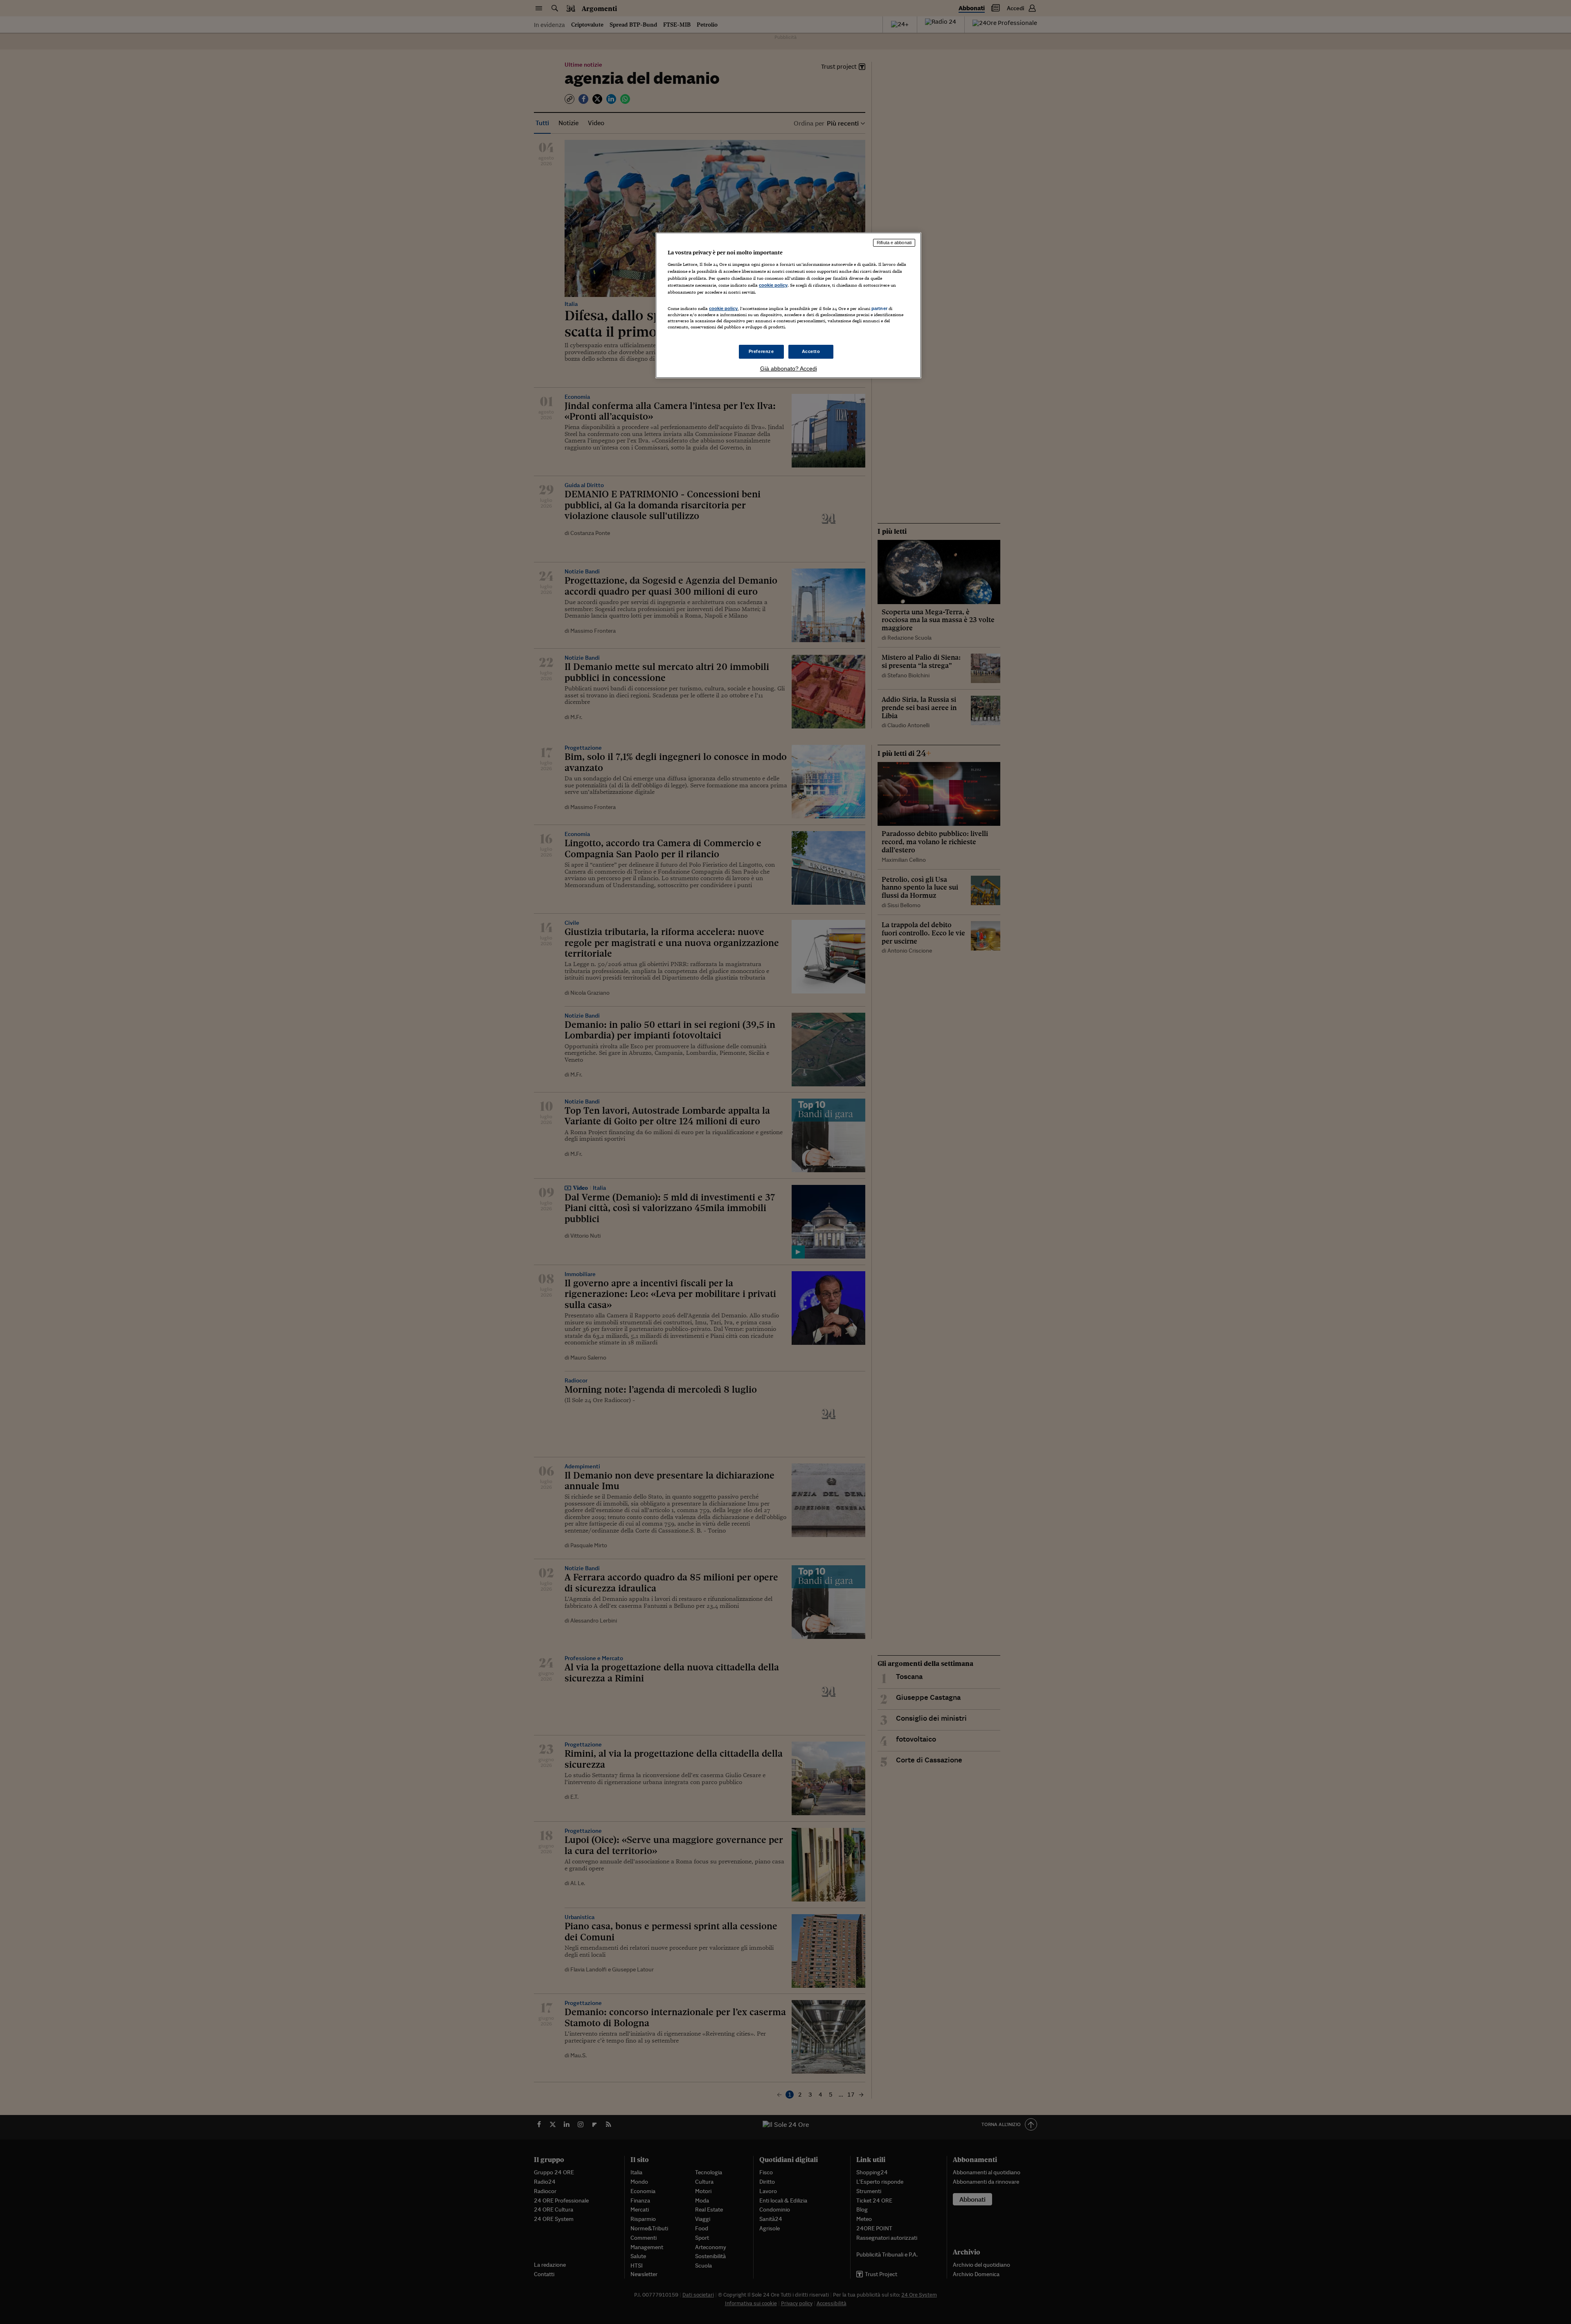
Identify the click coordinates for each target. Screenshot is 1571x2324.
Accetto (811, 351)
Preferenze (761, 351)
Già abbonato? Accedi (789, 369)
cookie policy (773, 285)
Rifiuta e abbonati (894, 243)
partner (879, 308)
